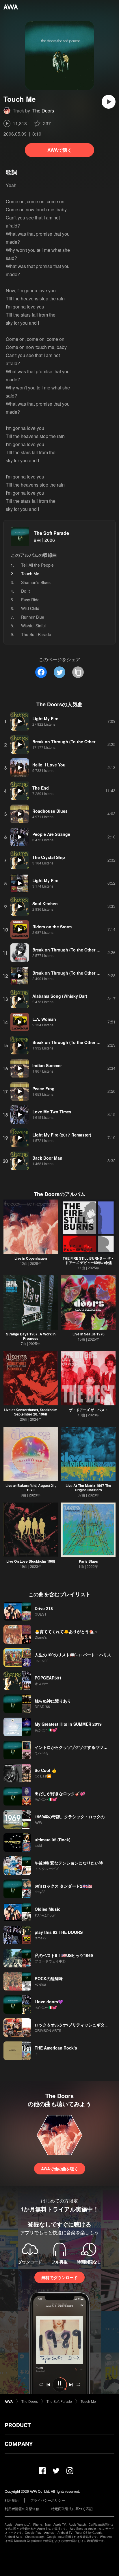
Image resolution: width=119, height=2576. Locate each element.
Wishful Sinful (33, 626)
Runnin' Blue (33, 617)
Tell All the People (37, 565)
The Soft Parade (51, 533)
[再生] (109, 102)
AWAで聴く (60, 150)
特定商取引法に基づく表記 (72, 2508)
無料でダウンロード (59, 2277)
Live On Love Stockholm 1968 (31, 1561)
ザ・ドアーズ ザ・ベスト (89, 1410)
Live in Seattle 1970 (89, 1334)
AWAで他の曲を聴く (60, 2169)
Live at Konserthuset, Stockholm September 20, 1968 (31, 1412)
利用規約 (12, 2500)
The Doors (43, 111)
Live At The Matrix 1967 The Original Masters (88, 1488)
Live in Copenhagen (31, 1258)
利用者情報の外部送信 (22, 2508)
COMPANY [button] (19, 2444)
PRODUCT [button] (18, 2425)
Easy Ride (30, 600)
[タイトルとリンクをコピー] (78, 672)
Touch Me (88, 2401)
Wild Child (30, 608)
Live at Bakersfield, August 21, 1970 (31, 1488)
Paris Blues (88, 1561)
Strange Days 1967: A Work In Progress (31, 1336)
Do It (25, 591)
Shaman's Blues (36, 582)
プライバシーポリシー (48, 2500)
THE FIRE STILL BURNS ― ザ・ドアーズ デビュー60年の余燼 (88, 1260)
